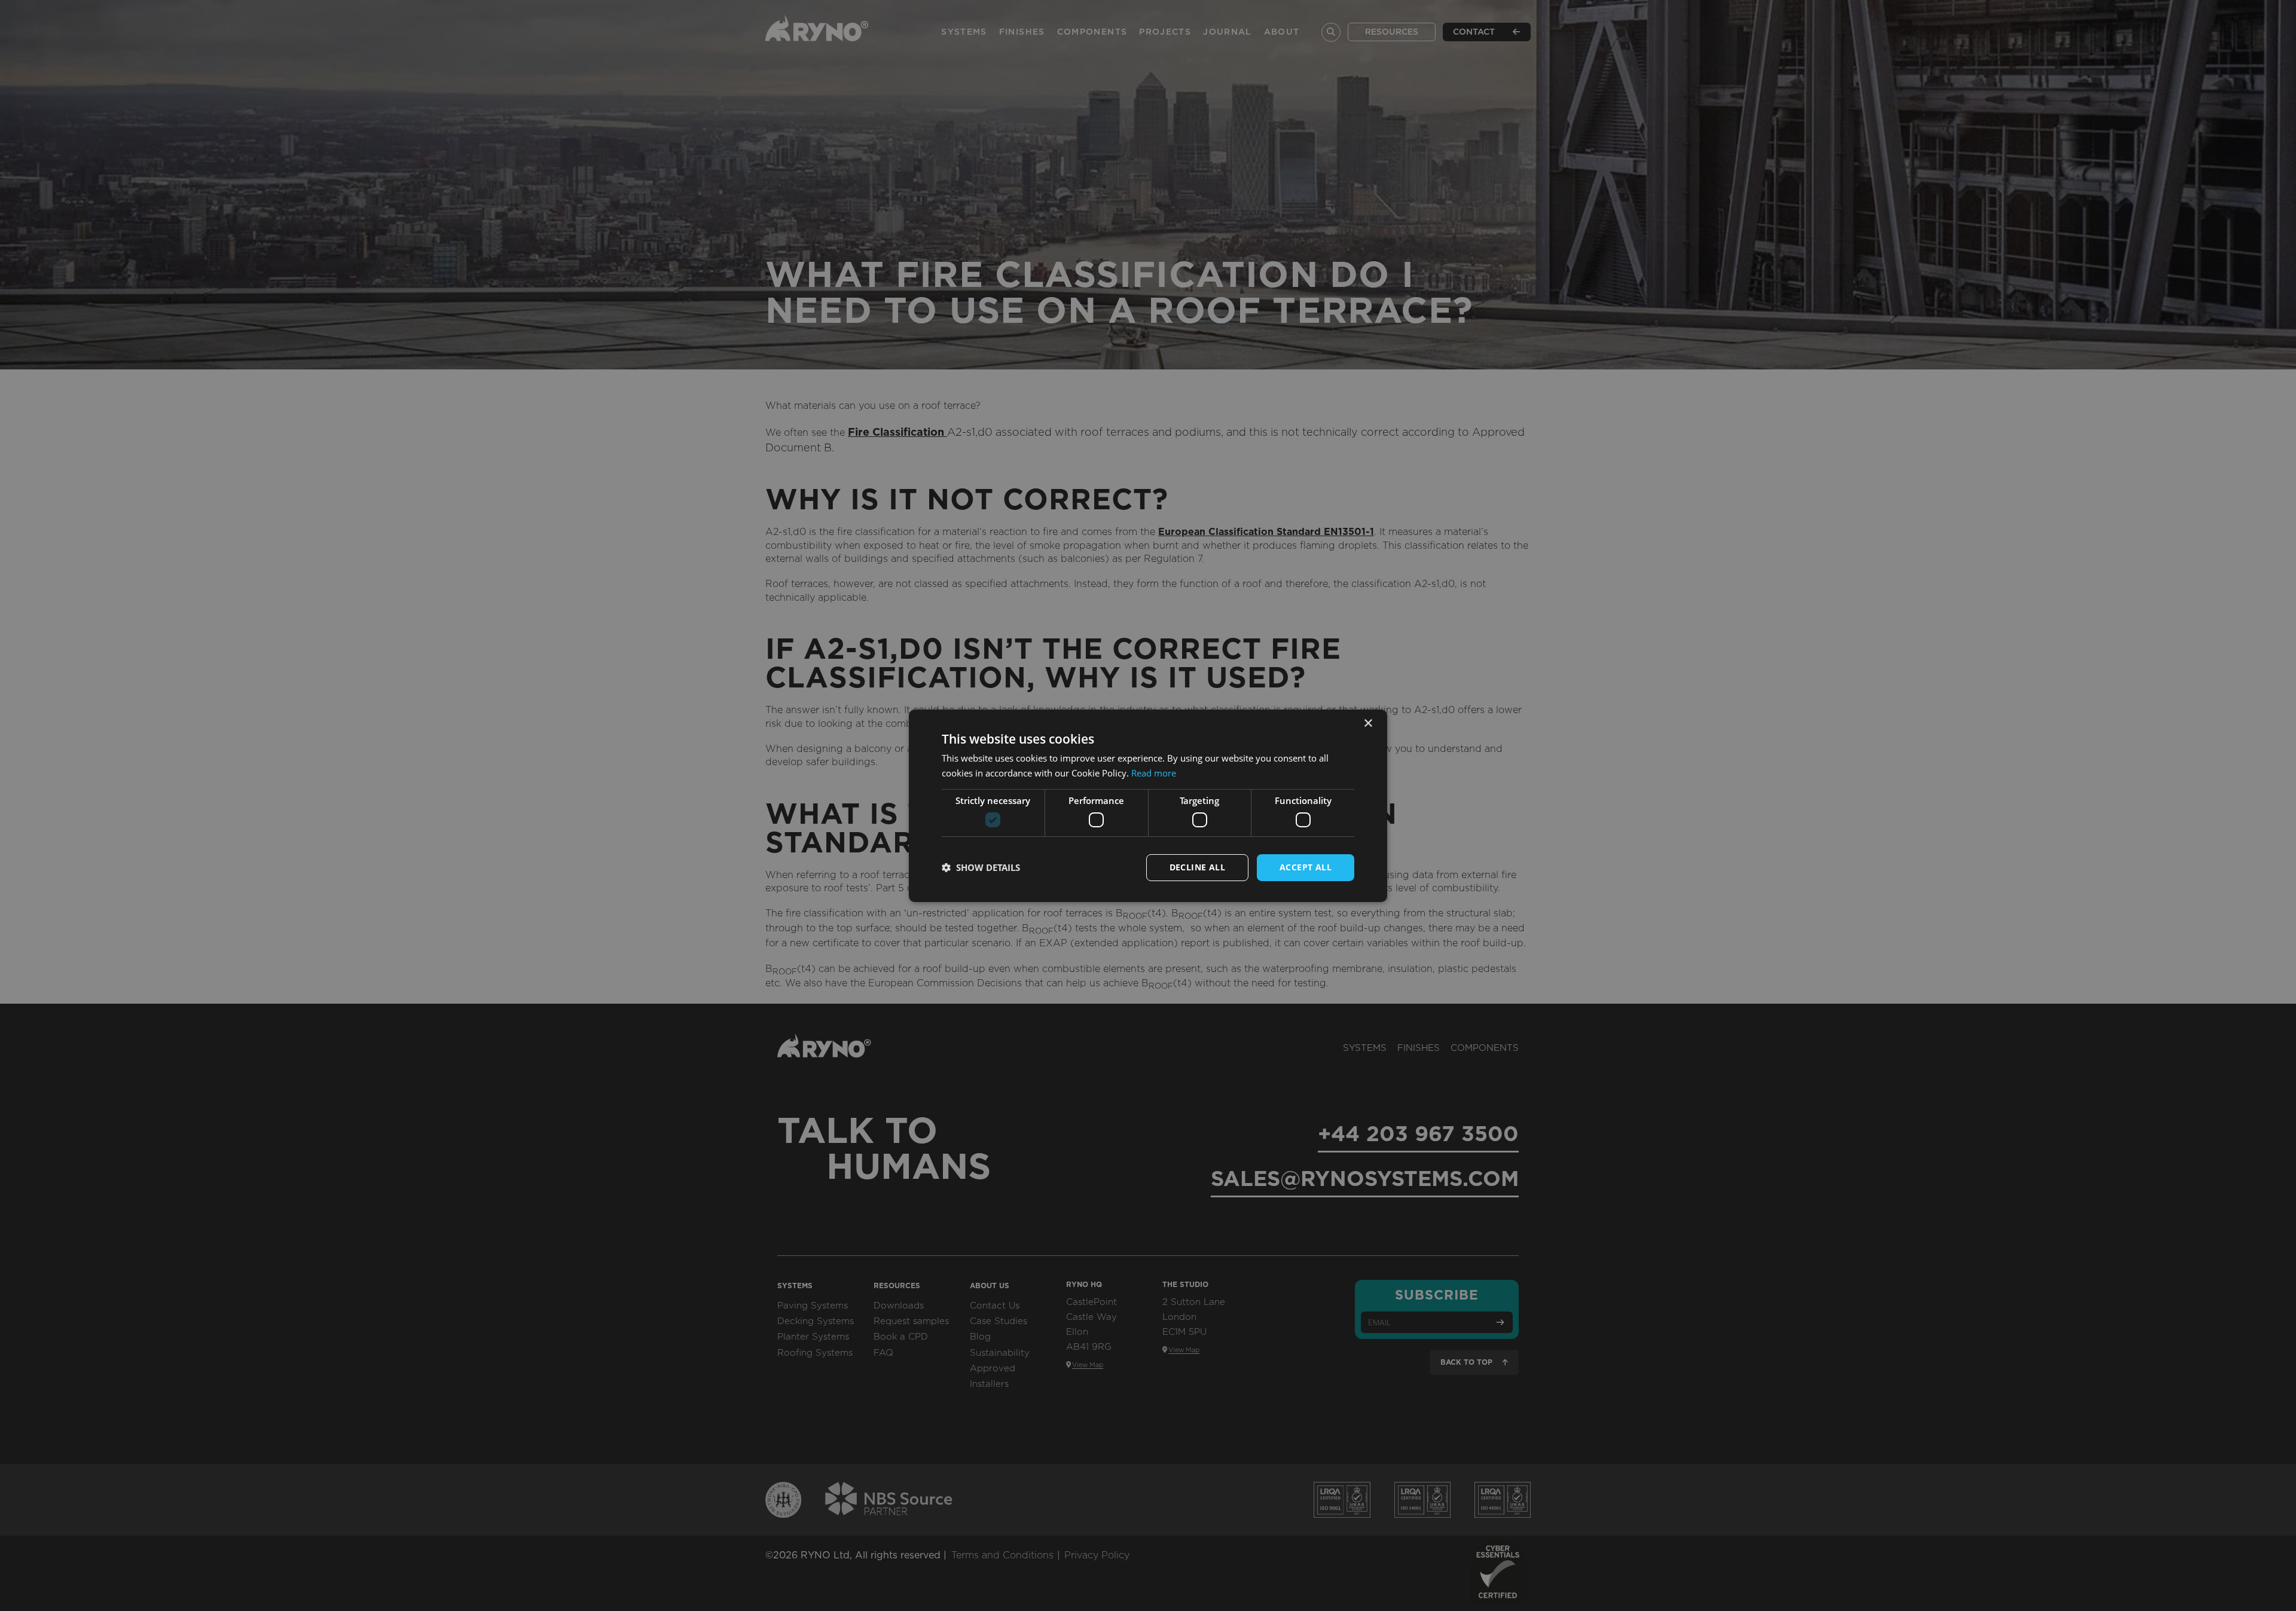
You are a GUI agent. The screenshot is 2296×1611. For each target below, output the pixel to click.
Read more (1154, 773)
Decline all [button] (1197, 867)
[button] (981, 867)
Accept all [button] (1306, 867)
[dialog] (1148, 805)
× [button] (1368, 723)
